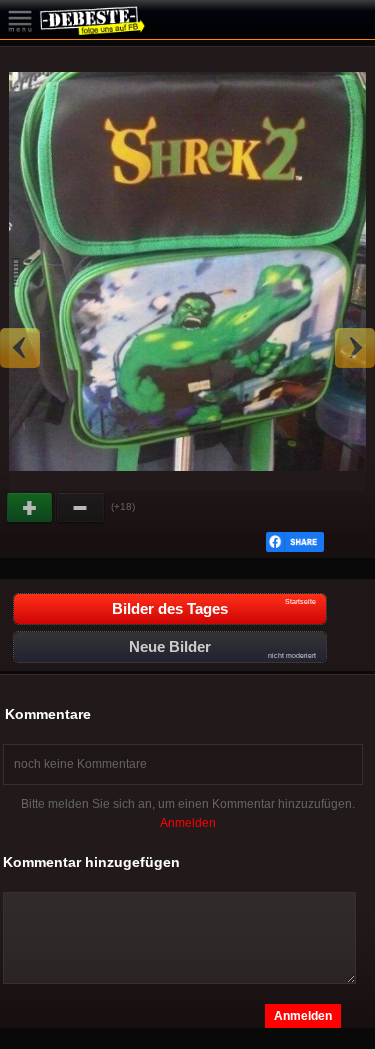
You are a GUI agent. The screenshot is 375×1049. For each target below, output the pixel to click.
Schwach (81, 508)
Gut (31, 508)
